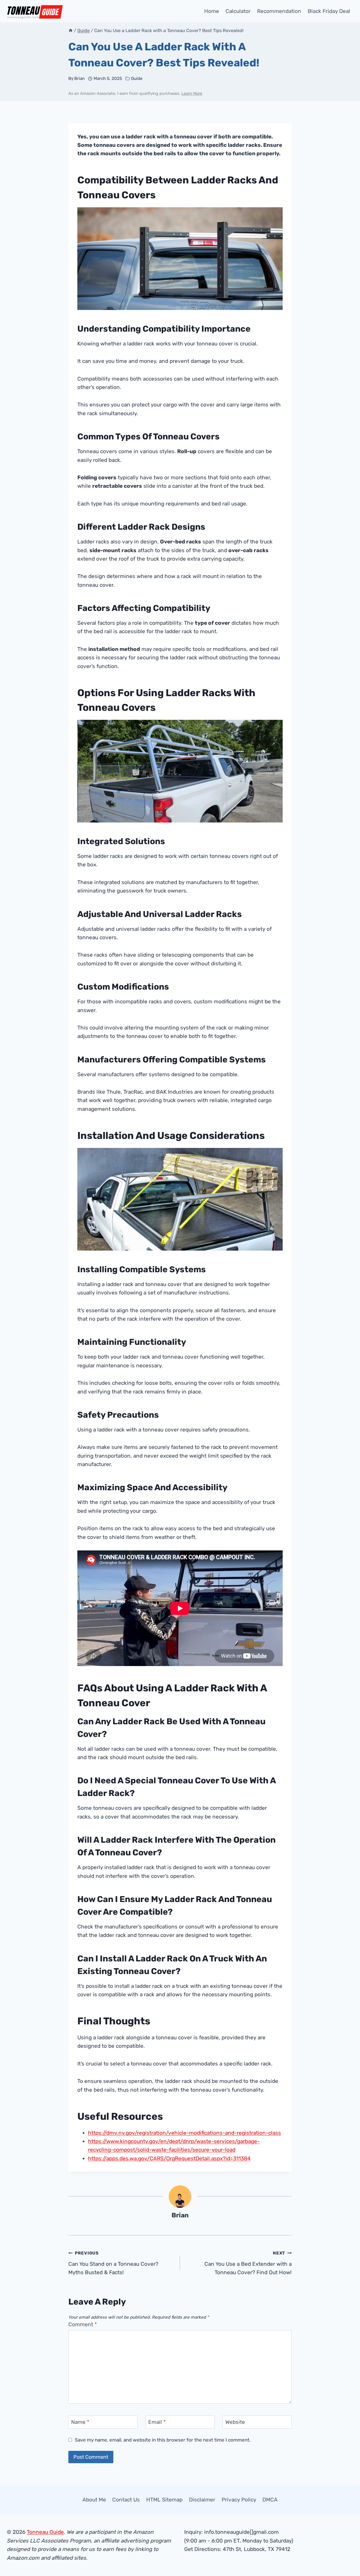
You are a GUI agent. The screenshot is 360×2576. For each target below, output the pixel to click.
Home (212, 11)
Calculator (238, 11)
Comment (83, 2324)
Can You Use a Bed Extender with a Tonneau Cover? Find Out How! (248, 2263)
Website (235, 2422)
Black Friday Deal (329, 11)
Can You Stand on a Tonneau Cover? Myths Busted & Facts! (113, 2263)
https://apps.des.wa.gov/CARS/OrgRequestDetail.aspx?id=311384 (169, 2158)
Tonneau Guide (45, 2532)
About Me (94, 2500)
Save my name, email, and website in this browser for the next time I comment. (163, 2440)
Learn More (192, 94)
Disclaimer (202, 2500)
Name (80, 2422)
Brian (79, 78)
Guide (137, 78)
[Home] (71, 31)
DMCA (270, 2500)
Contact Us (126, 2500)
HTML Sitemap (164, 2500)
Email (157, 2422)
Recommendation (279, 11)
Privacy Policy (239, 2500)
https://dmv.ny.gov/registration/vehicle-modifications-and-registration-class (184, 2133)
